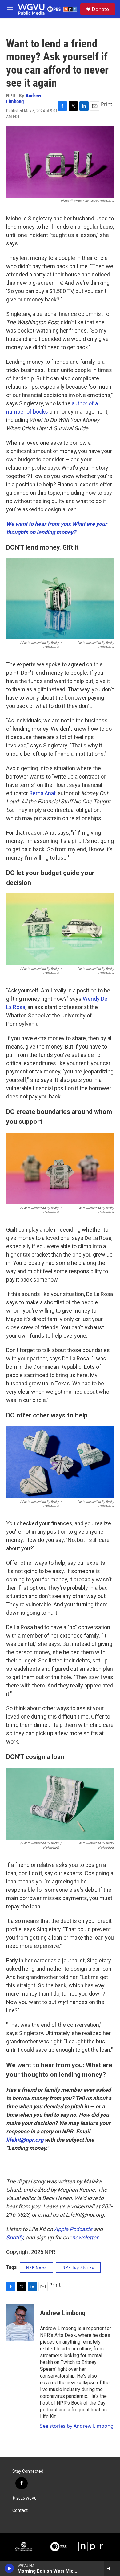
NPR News (36, 2267)
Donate (100, 9)
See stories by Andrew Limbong (77, 2426)
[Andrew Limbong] (20, 2322)
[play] (9, 2568)
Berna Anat (42, 793)
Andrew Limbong (24, 98)
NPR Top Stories (78, 2267)
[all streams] (112, 2568)
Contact (20, 2511)
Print (107, 104)
